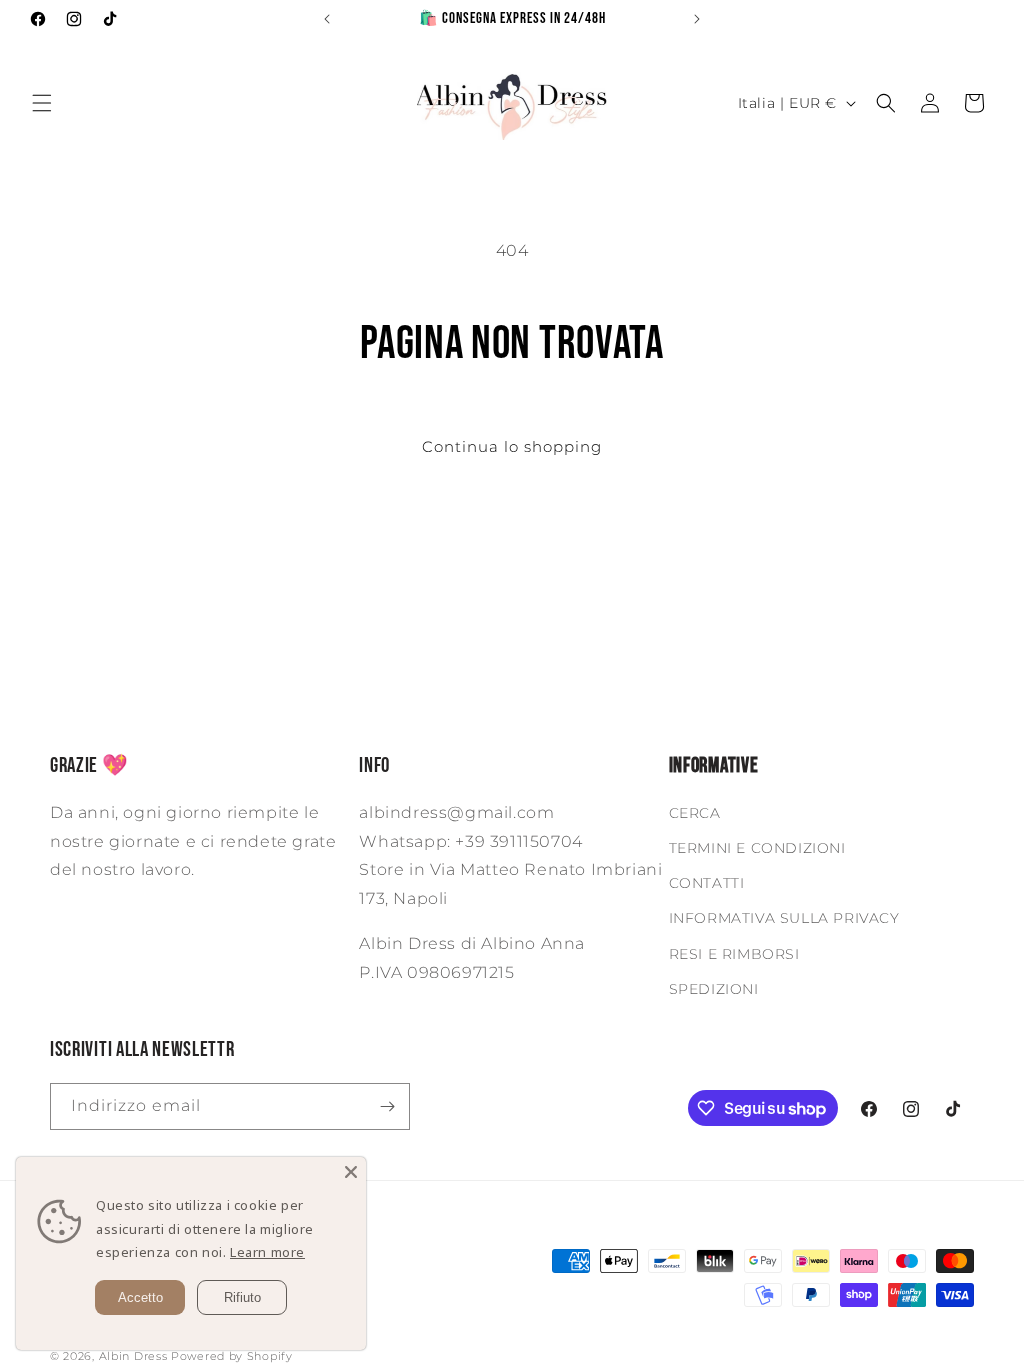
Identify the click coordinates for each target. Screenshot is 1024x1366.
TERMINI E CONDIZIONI (757, 848)
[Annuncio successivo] (697, 19)
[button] (42, 103)
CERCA (695, 813)
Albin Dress (133, 1356)
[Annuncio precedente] (327, 19)
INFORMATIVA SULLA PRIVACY (784, 918)
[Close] (351, 1172)
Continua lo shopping (512, 446)
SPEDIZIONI (714, 989)
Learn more (267, 1252)
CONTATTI (707, 883)
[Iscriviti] (387, 1106)
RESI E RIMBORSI (734, 954)
